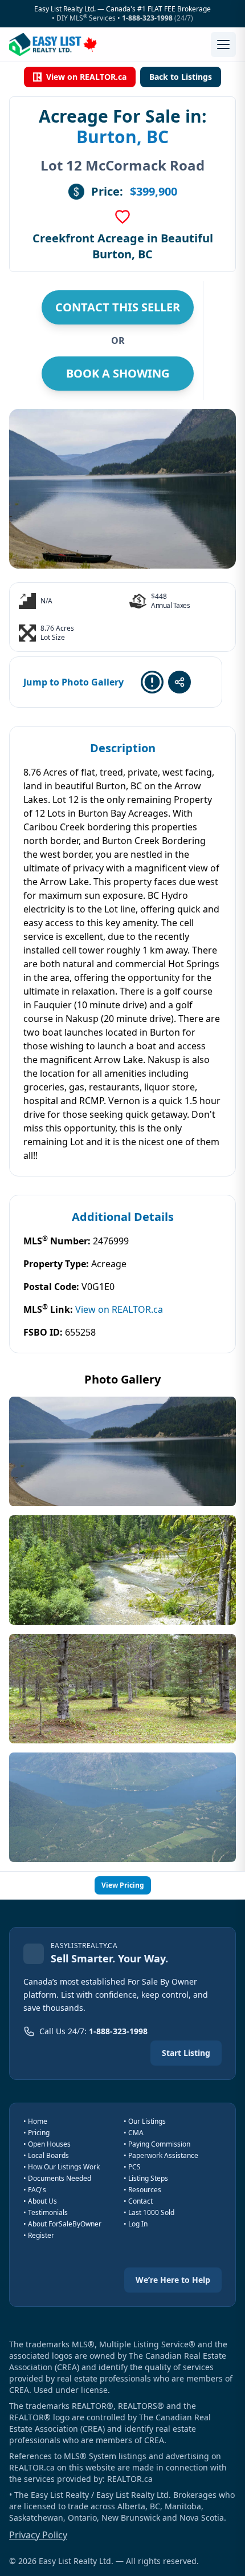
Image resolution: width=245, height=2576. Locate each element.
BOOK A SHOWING (118, 373)
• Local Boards (46, 2155)
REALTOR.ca (130, 2479)
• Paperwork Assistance (161, 2155)
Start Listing (186, 2053)
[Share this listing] (179, 682)
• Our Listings (145, 2121)
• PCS (132, 2167)
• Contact (138, 2201)
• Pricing (36, 2133)
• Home (35, 2121)
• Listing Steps (146, 2178)
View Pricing (123, 1885)
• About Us (40, 2201)
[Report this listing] (152, 682)
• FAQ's (35, 2190)
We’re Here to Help (173, 2280)
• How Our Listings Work (62, 2167)
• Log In (136, 2224)
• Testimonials (46, 2212)
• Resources (142, 2190)
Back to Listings (181, 77)
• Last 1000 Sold (149, 2212)
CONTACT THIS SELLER (118, 307)
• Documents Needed (57, 2178)
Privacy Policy (38, 2535)
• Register (39, 2235)
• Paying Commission (157, 2144)
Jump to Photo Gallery (73, 682)
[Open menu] (223, 44)
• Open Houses (47, 2144)
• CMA (134, 2133)
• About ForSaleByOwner (62, 2224)
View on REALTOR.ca (86, 77)
